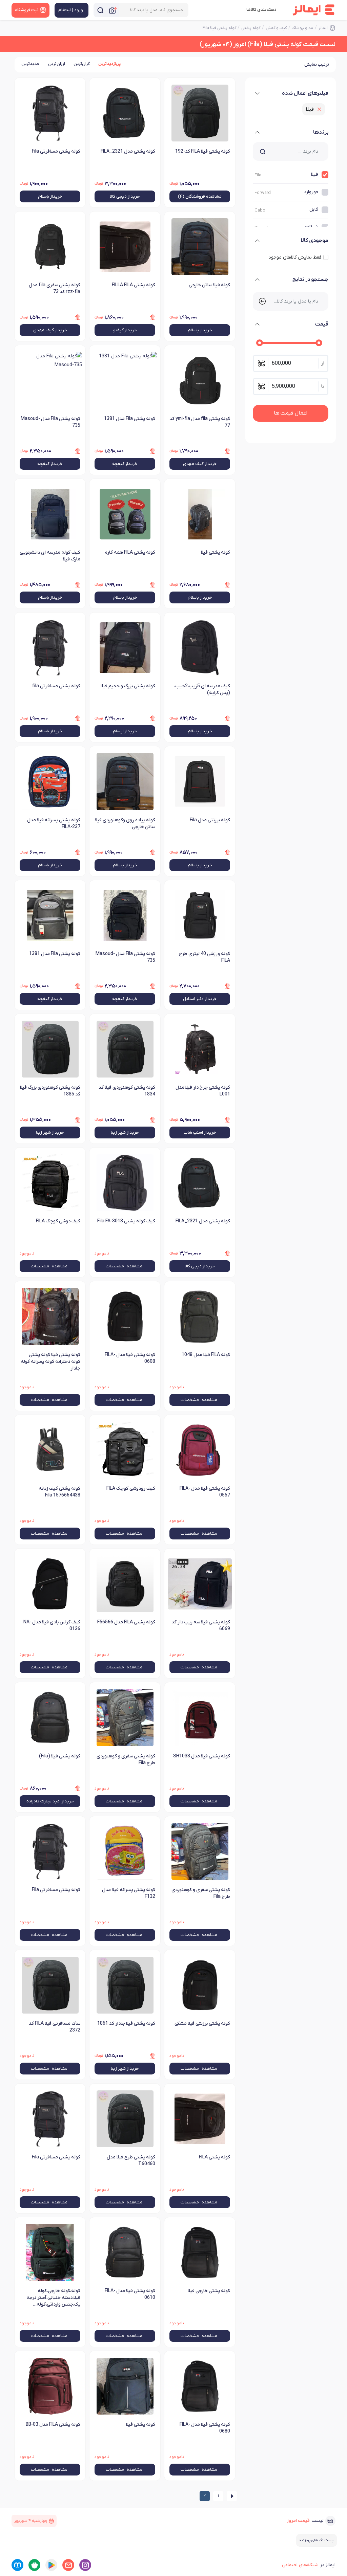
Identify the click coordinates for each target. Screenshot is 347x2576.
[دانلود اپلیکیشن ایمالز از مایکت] (17, 2565)
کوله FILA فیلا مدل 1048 (206, 1355)
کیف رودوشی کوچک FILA (131, 1489)
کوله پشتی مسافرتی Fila (56, 151)
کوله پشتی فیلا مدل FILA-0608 (130, 1358)
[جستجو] (100, 10)
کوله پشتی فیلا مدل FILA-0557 (205, 1492)
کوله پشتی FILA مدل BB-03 (53, 2425)
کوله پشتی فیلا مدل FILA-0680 (205, 2428)
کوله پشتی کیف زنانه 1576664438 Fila (59, 1492)
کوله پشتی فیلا (141, 2425)
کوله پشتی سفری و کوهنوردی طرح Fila (126, 1760)
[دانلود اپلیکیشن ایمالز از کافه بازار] (34, 2565)
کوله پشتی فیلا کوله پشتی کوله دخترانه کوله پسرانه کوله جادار (50, 1362)
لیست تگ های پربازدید (317, 2540)
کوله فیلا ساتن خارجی (209, 285)
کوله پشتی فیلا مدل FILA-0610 (130, 2294)
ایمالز (323, 28)
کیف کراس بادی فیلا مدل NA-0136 (52, 1626)
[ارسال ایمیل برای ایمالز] (68, 2565)
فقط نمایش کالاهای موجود (295, 257)
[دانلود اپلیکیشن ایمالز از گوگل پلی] (51, 2565)
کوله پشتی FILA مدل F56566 (126, 1622)
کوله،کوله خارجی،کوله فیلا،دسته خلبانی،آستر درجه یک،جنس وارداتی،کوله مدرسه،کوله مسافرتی (53, 2298)
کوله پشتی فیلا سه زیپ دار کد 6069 (201, 1626)
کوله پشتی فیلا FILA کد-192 (203, 151)
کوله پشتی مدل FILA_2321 (128, 151)
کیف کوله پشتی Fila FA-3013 (126, 1221)
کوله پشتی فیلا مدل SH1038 (202, 1756)
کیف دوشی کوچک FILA (58, 1221)
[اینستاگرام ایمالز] (85, 2565)
